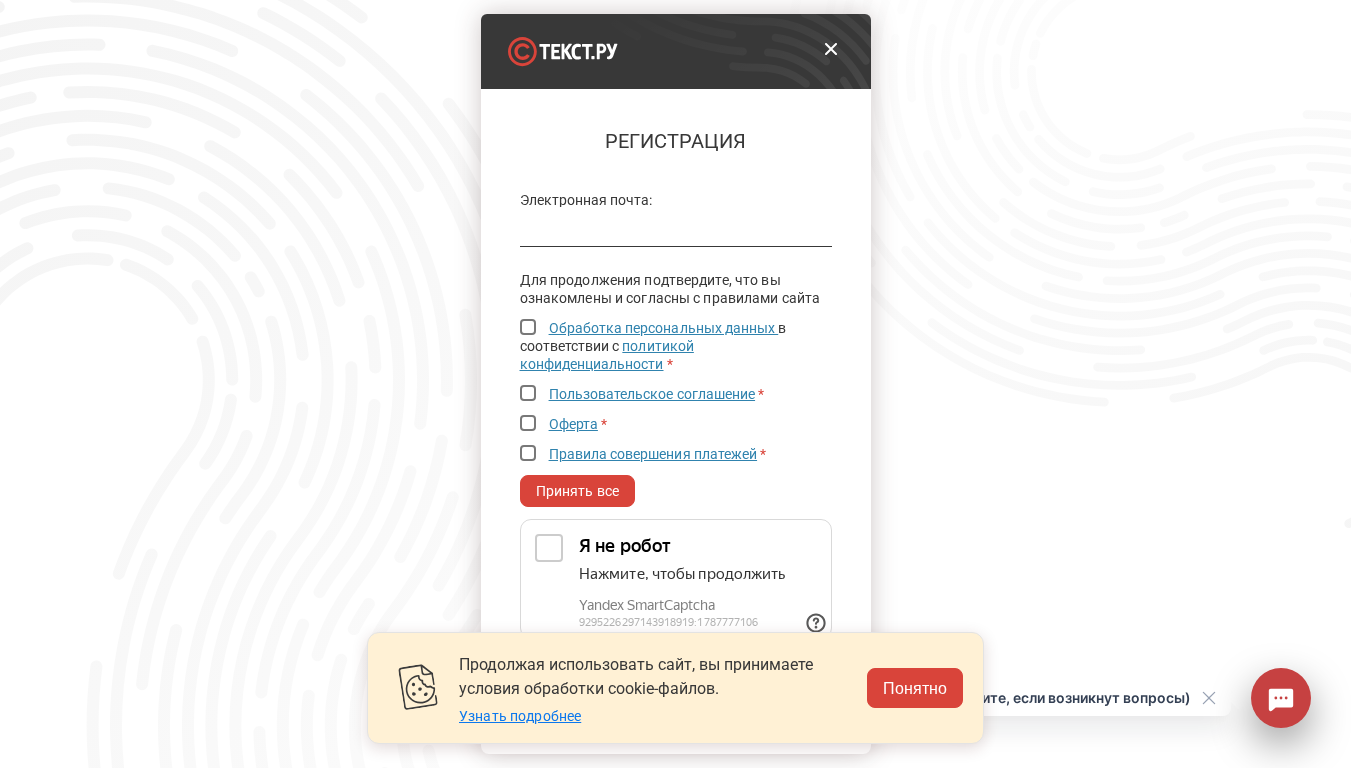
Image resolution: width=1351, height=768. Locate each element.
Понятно (915, 687)
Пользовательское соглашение (652, 394)
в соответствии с (653, 346)
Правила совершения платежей (653, 454)
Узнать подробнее (520, 716)
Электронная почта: (586, 200)
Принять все (578, 491)
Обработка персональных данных (664, 328)
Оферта (573, 424)
